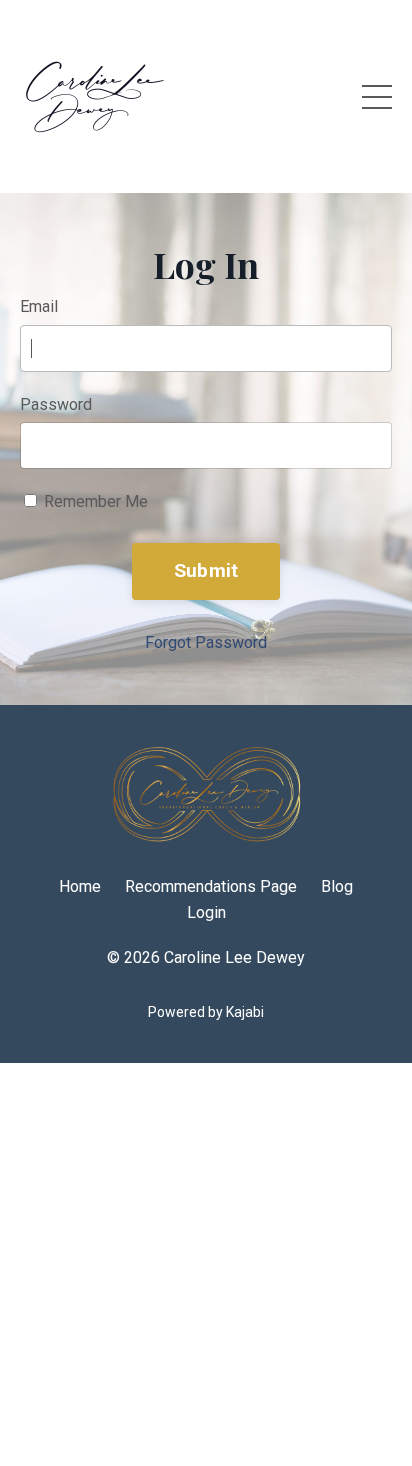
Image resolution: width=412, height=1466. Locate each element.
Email (39, 306)
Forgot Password (206, 642)
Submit (206, 570)
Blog (337, 886)
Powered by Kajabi (206, 1012)
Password (56, 404)
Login (206, 912)
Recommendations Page (211, 886)
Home (80, 886)
